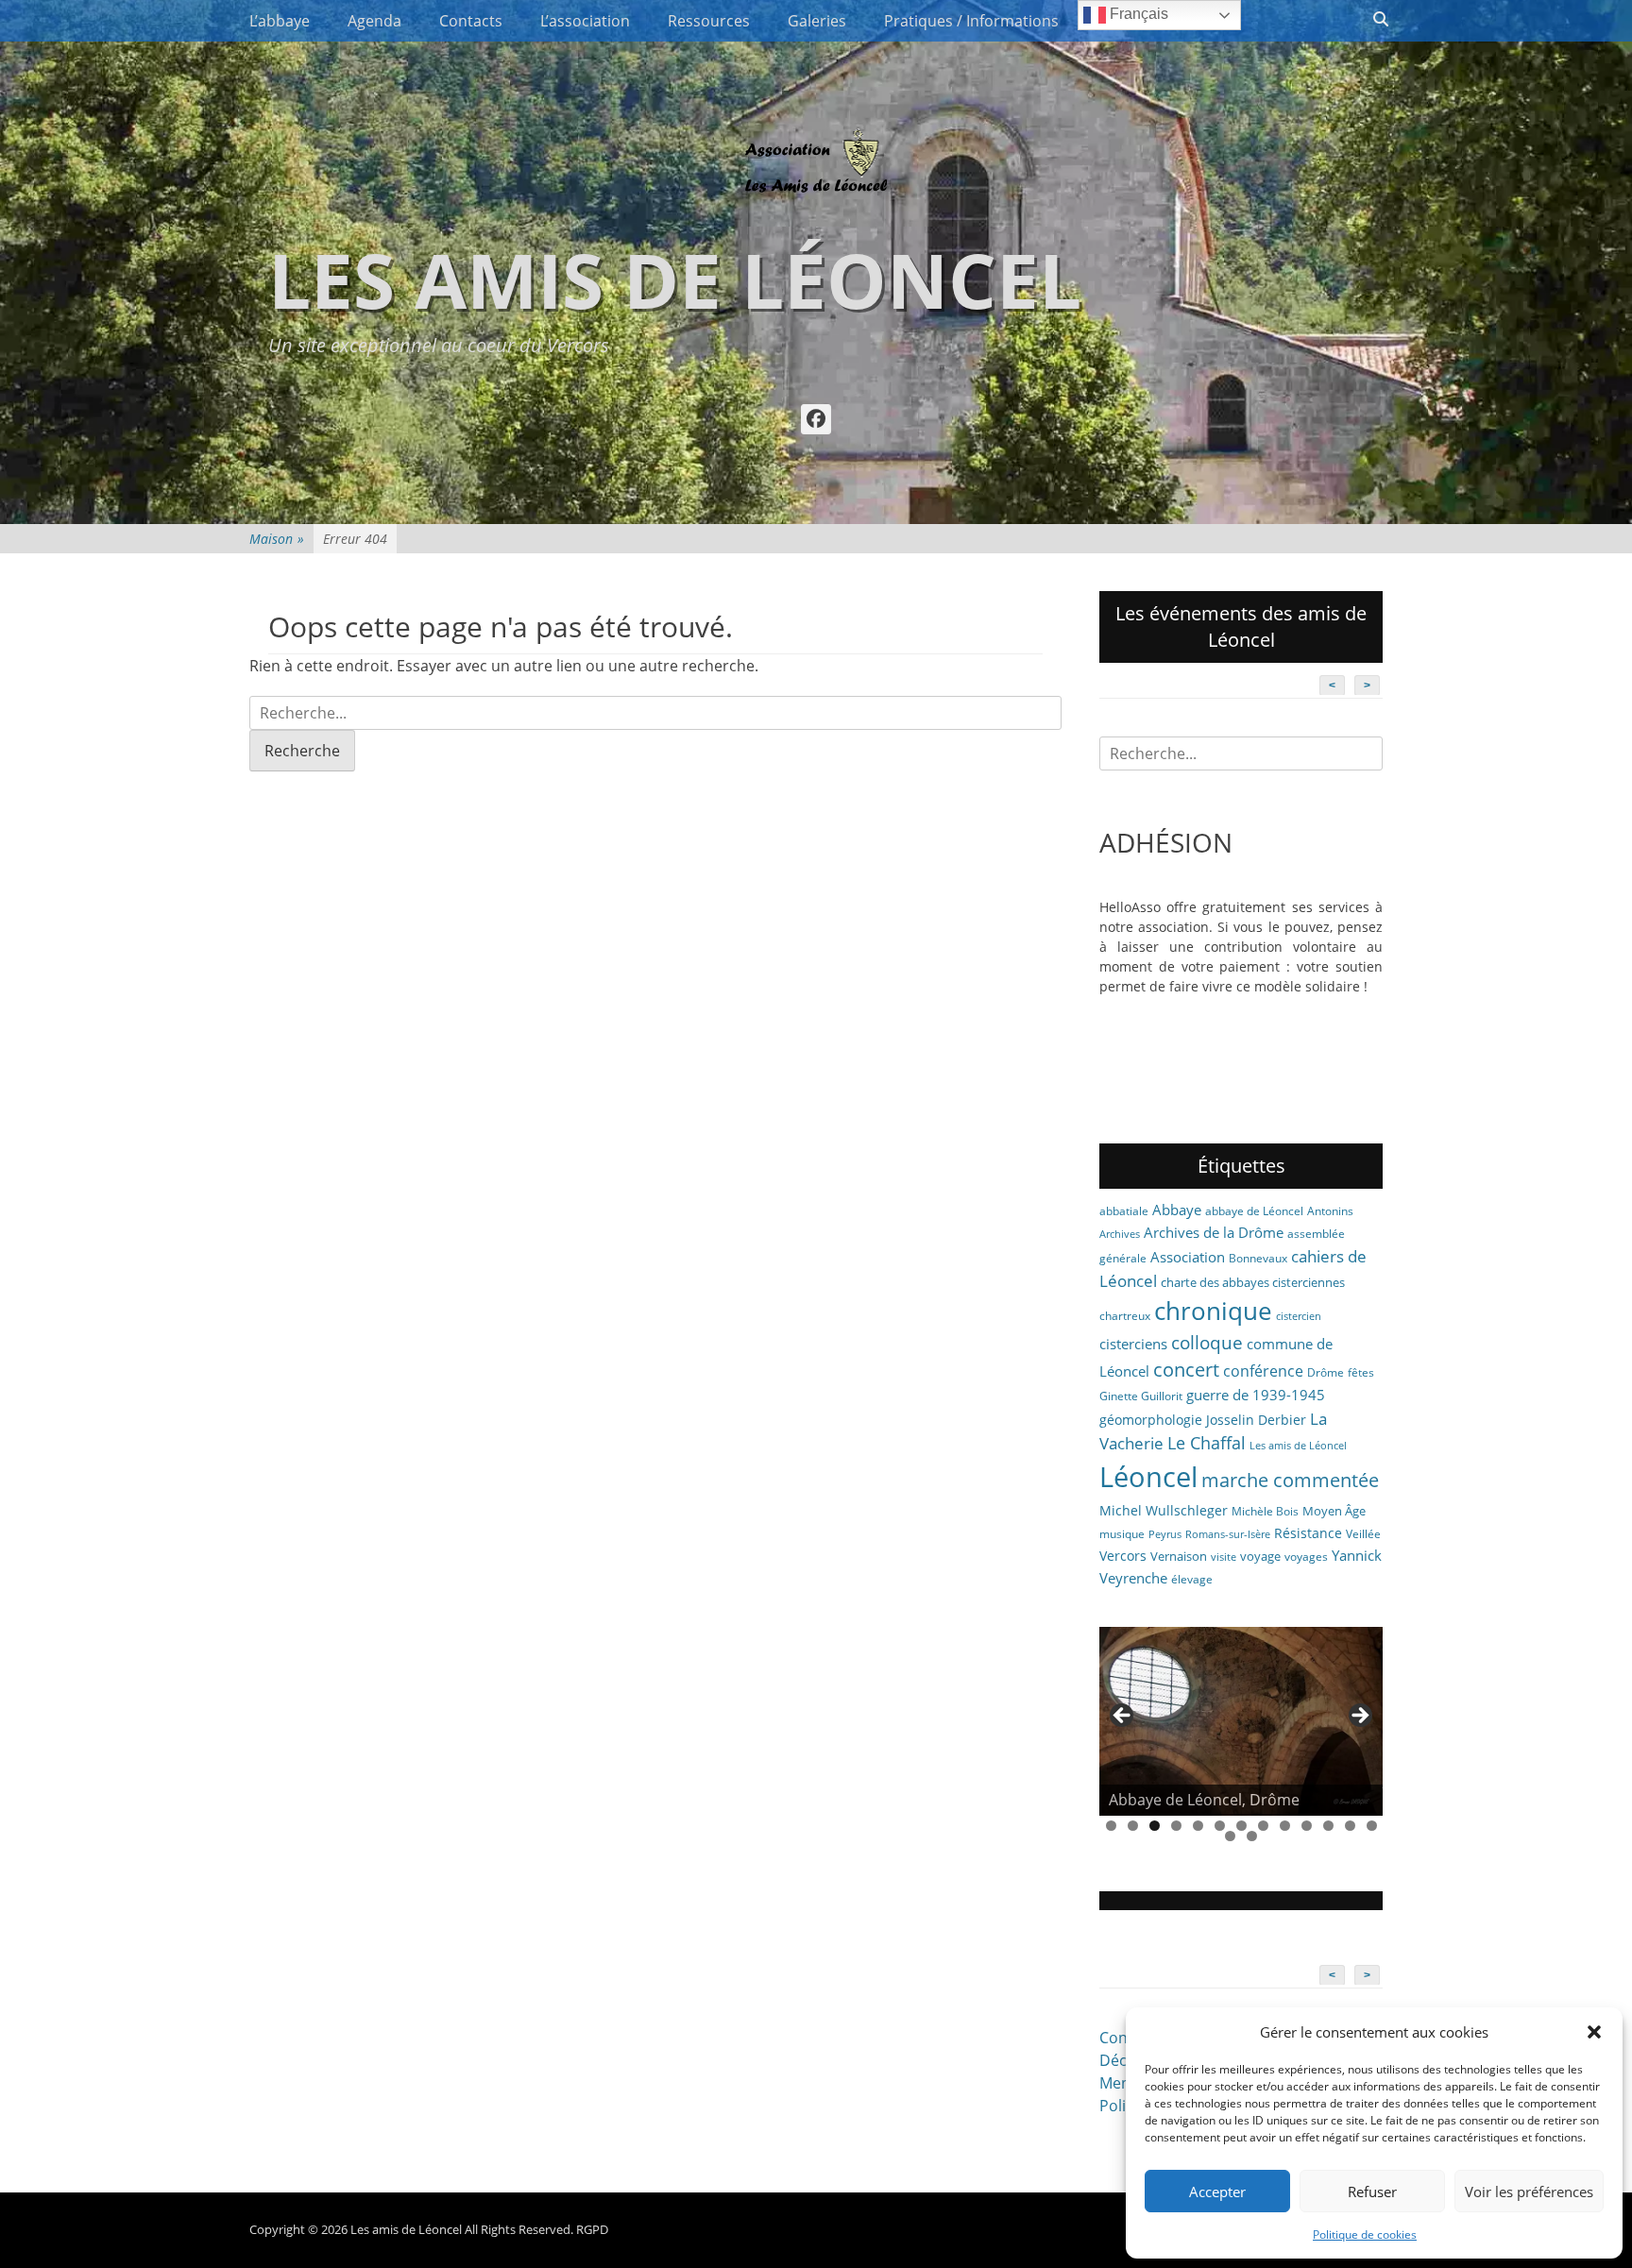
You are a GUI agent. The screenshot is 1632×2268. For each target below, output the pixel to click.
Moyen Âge (1334, 1511)
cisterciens (1133, 1344)
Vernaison (1179, 1556)
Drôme (1326, 1372)
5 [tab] (1198, 1826)
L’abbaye (280, 21)
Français (1137, 14)
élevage (1192, 1579)
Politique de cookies (1365, 2234)
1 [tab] (1111, 1826)
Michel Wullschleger (1164, 1510)
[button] (1594, 2032)
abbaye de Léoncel (1254, 1211)
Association (1188, 1257)
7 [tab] (1241, 1826)
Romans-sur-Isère (1228, 1534)
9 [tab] (1285, 1826)
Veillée (1363, 1534)
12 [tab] (1350, 1826)
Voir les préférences (1529, 2192)
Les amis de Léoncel (675, 279)
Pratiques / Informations (971, 21)
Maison (277, 539)
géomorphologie (1151, 1420)
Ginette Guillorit (1141, 1396)
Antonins (1330, 1211)
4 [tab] (1176, 1826)
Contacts (471, 21)
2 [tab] (1133, 1826)
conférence (1263, 1371)
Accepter (1217, 2192)
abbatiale (1124, 1211)
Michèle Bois (1265, 1511)
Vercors (1123, 1556)
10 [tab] (1307, 1826)
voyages (1306, 1557)
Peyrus (1165, 1534)
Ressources (709, 21)
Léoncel (1148, 1477)
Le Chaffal (1207, 1443)
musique (1122, 1534)
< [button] (1123, 1717)
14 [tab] (1230, 1836)
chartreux (1125, 1316)
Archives (1120, 1234)
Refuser (1372, 2192)
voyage (1260, 1556)
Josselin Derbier (1256, 1420)
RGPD (592, 2229)
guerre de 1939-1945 (1256, 1395)
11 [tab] (1328, 1826)
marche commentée (1290, 1480)
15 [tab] (1252, 1836)
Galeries (817, 21)
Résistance (1308, 1533)
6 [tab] (1220, 1826)
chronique (1213, 1311)
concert (1186, 1370)
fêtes (1361, 1372)
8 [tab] (1263, 1826)
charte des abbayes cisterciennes (1253, 1282)
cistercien (1299, 1316)
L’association (585, 21)
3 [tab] (1155, 1826)
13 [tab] (1372, 1826)
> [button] (1359, 1717)
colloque (1207, 1342)
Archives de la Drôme (1214, 1232)
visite (1224, 1557)
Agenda (374, 21)
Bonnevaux (1258, 1258)
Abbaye (1177, 1210)
